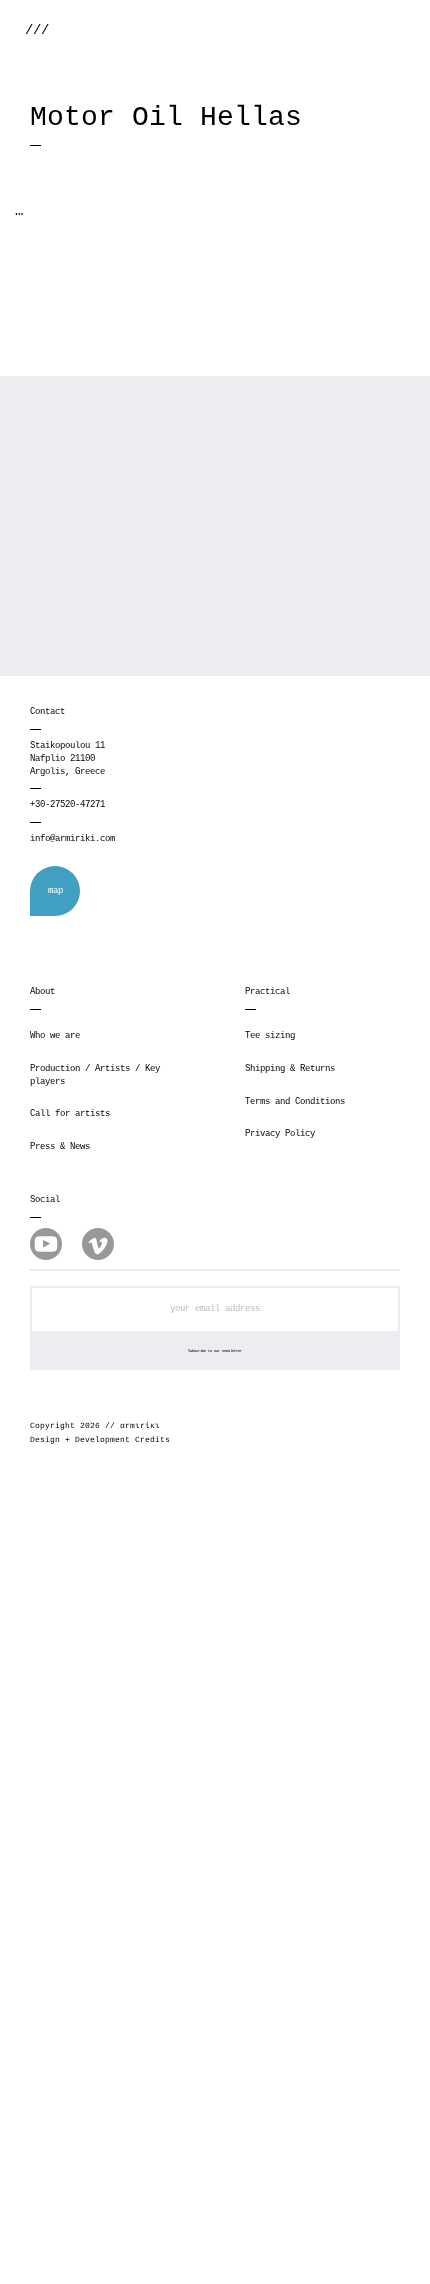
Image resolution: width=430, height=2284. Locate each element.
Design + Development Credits (100, 1439)
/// (37, 30)
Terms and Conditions (295, 1102)
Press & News (60, 1147)
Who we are (55, 1036)
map (55, 891)
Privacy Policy (280, 1134)
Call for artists (70, 1114)
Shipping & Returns (290, 1069)
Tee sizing (270, 1036)
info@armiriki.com (72, 839)
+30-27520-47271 (67, 805)
